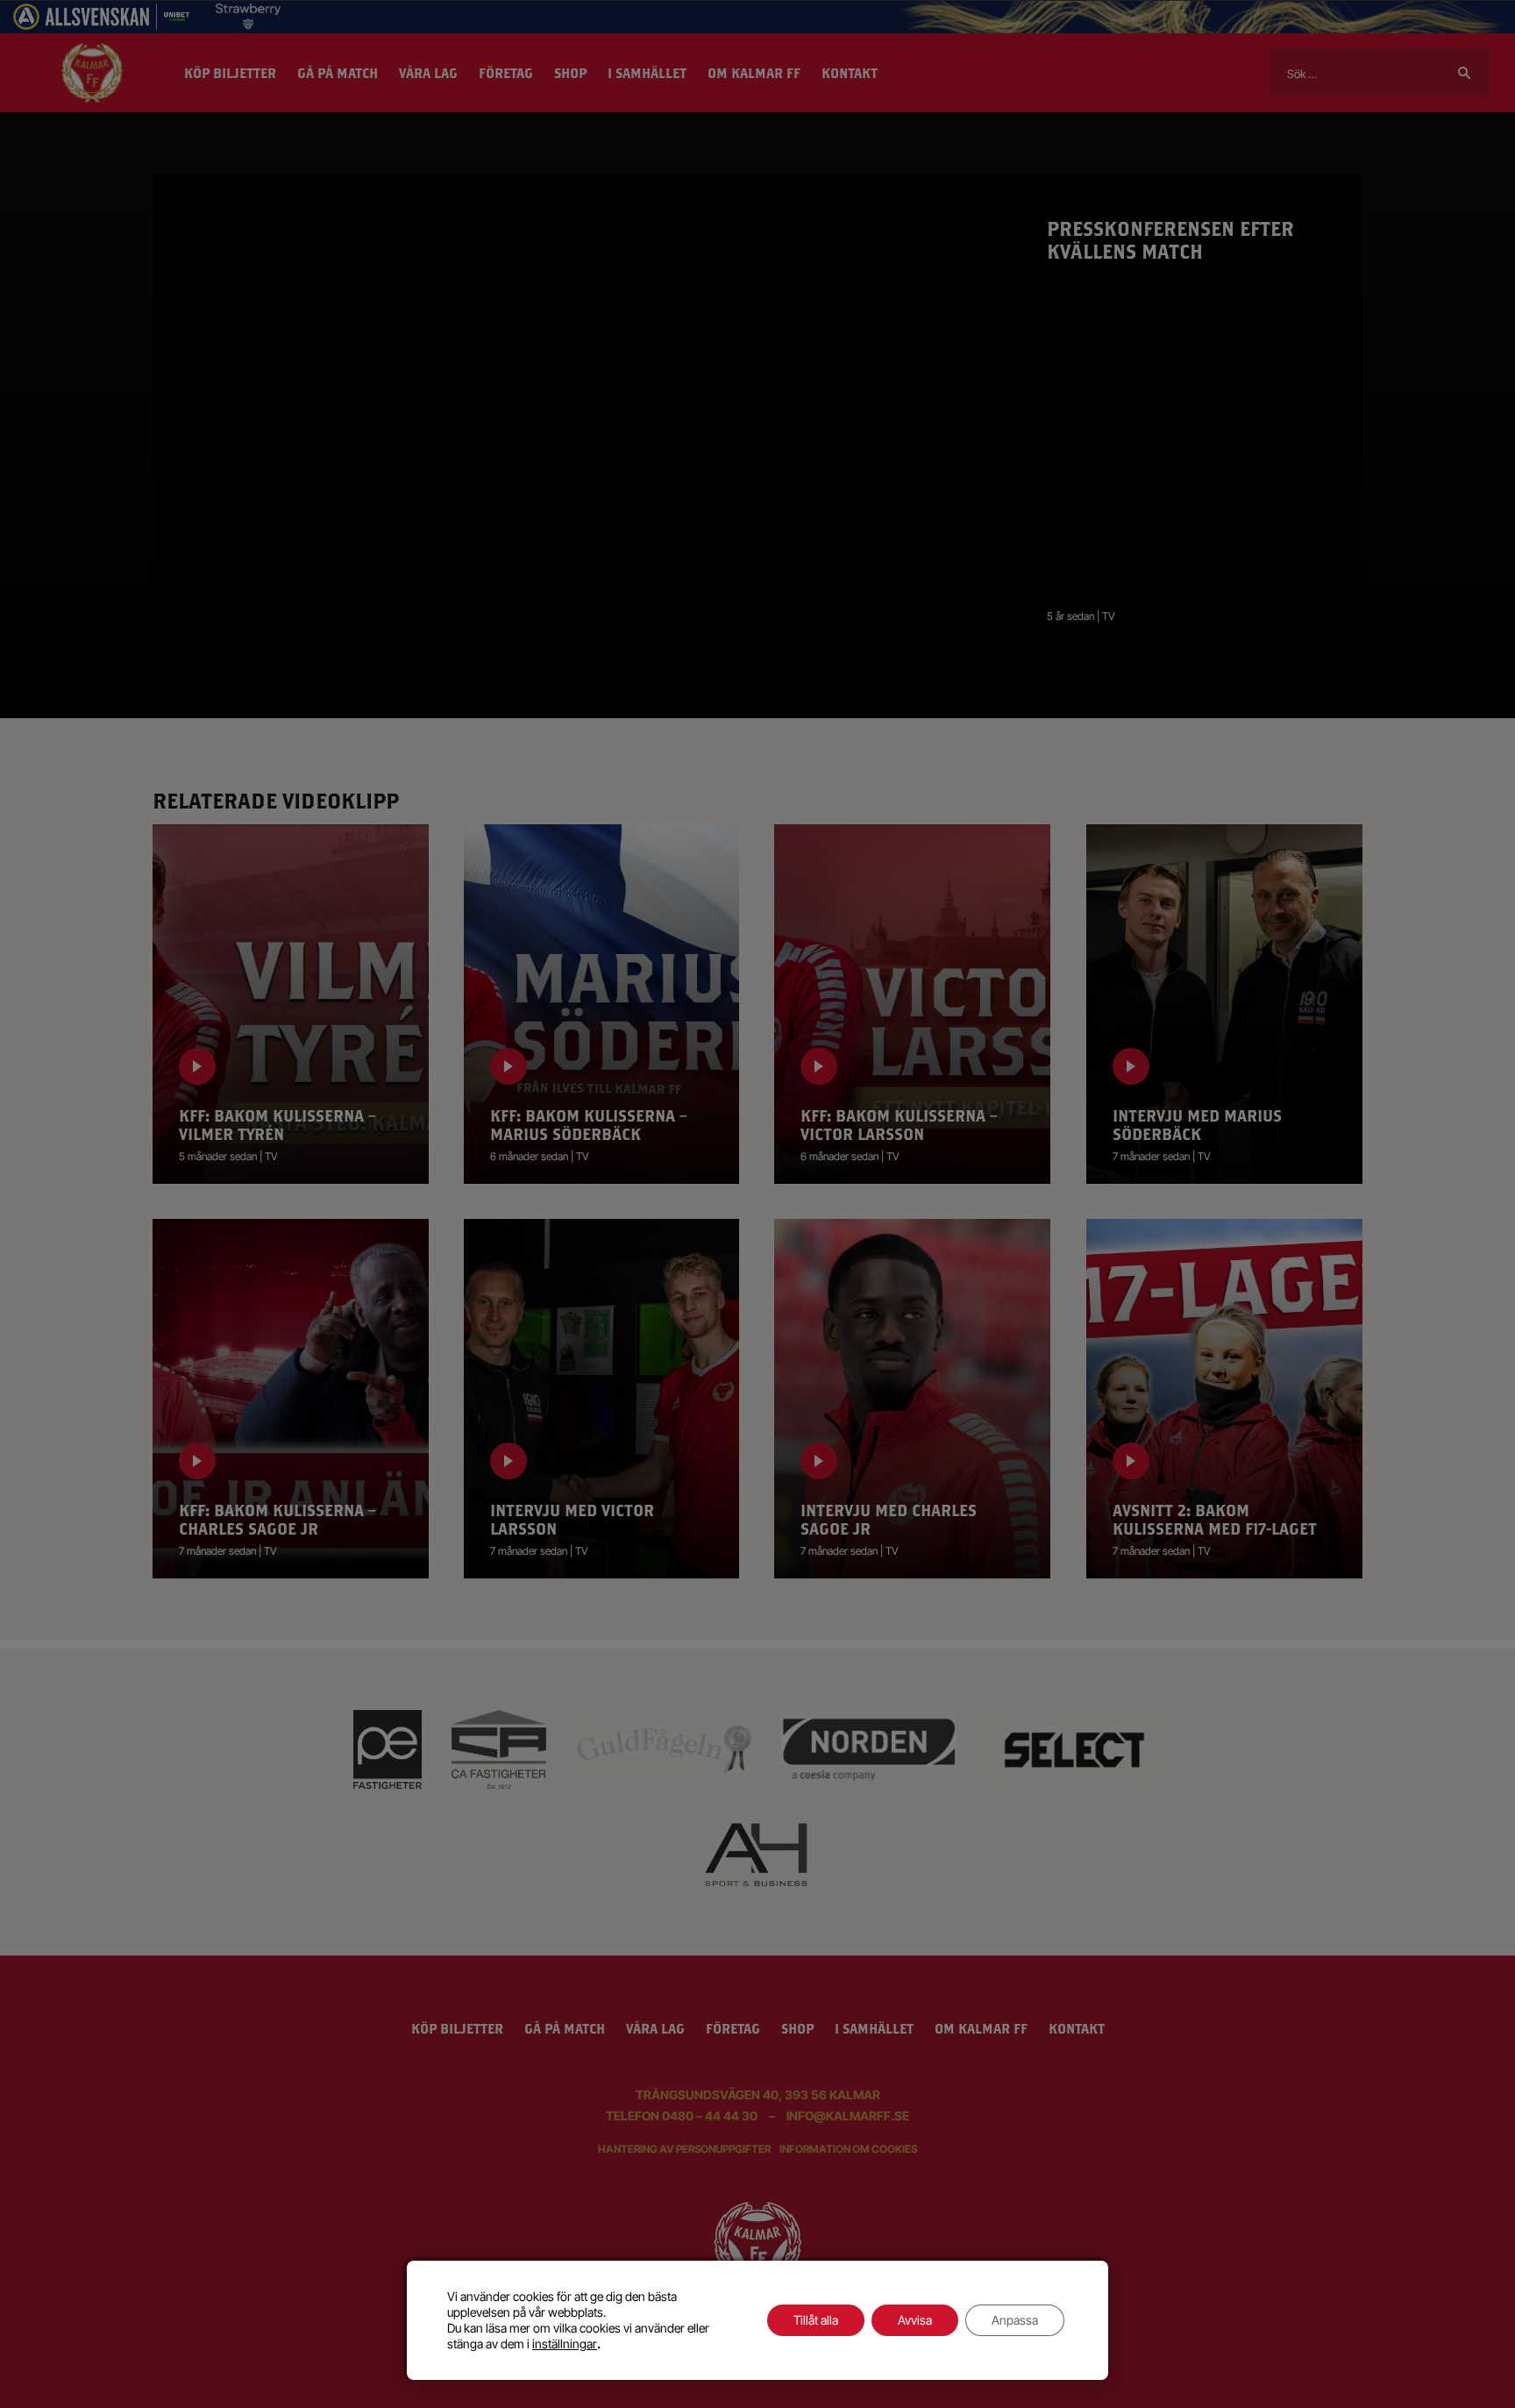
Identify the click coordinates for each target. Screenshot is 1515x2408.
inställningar (565, 2344)
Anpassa (1015, 2320)
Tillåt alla (816, 2320)
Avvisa (915, 2320)
